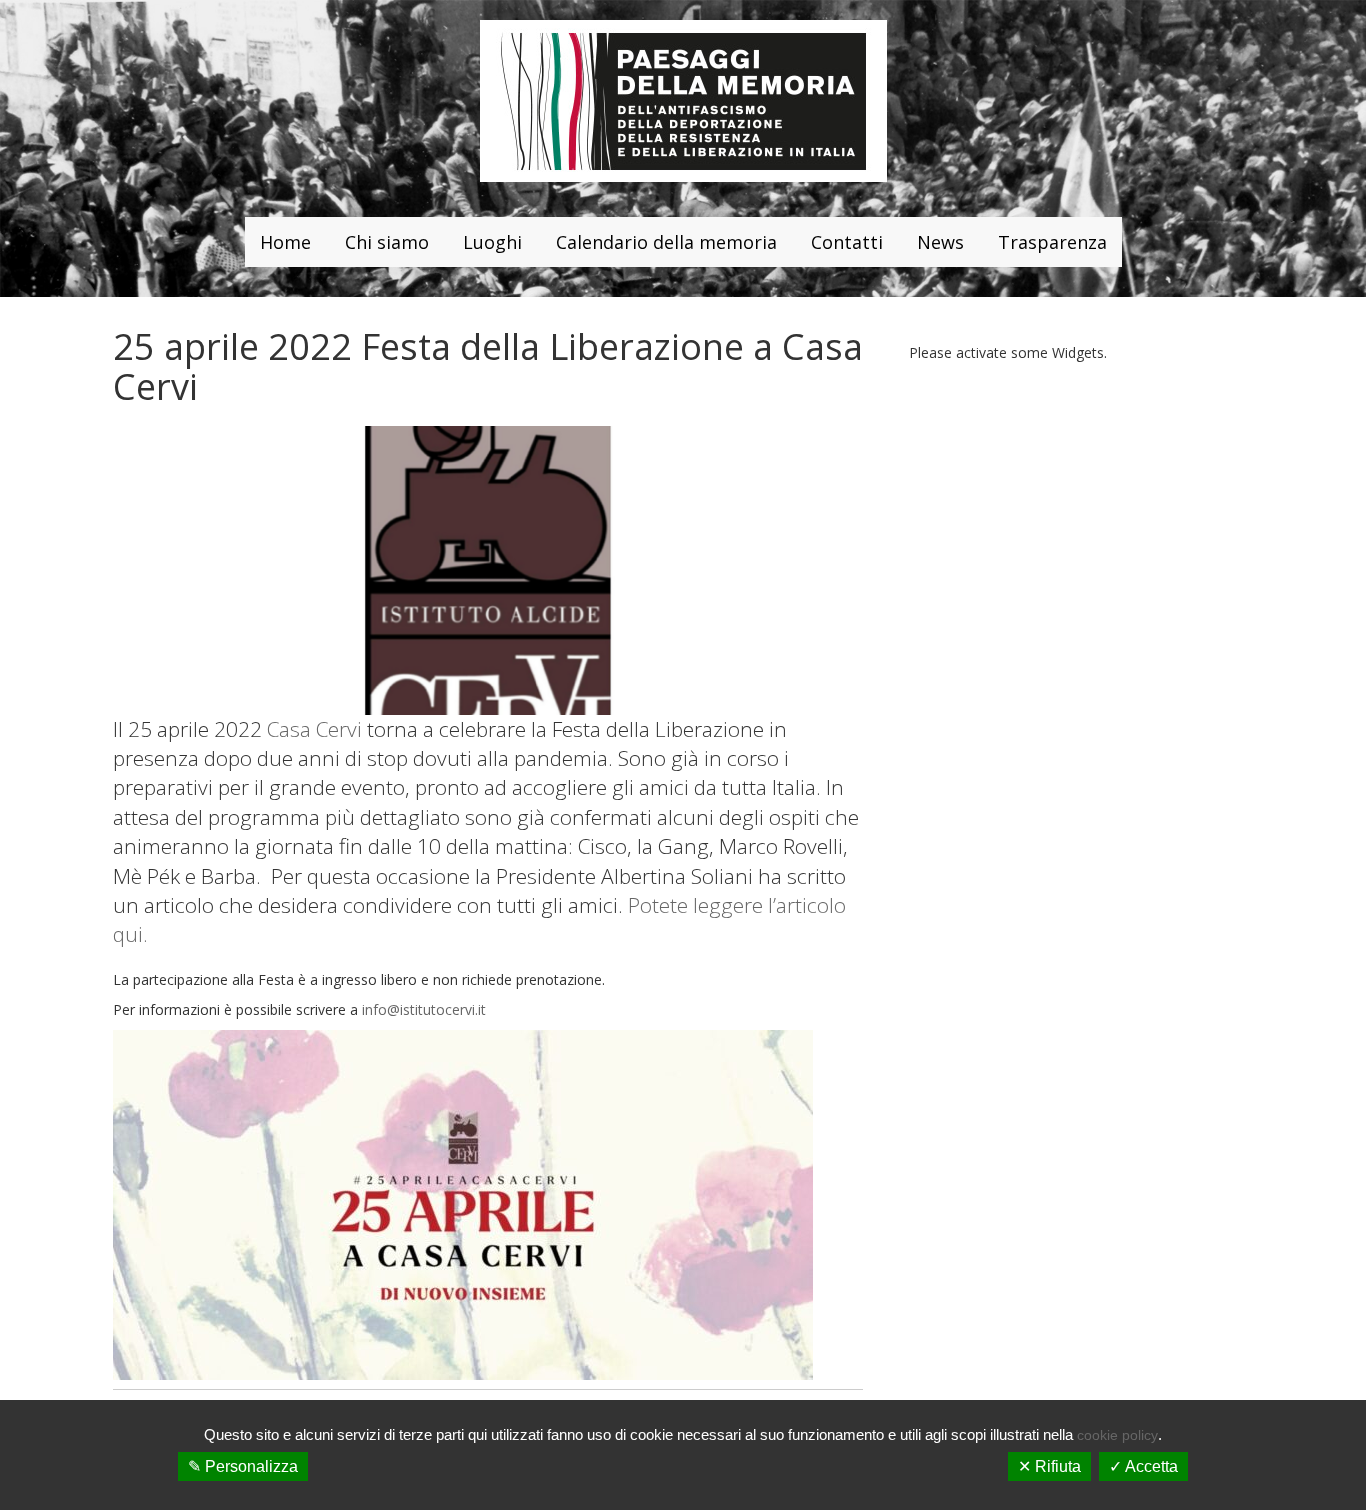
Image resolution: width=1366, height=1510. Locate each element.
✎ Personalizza (243, 1466)
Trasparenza (1052, 242)
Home (285, 242)
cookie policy (1117, 1435)
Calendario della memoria (666, 242)
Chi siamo (387, 242)
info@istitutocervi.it (424, 1009)
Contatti (847, 242)
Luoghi (492, 242)
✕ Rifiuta (1049, 1466)
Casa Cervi (314, 729)
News (940, 242)
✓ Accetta (1143, 1466)
